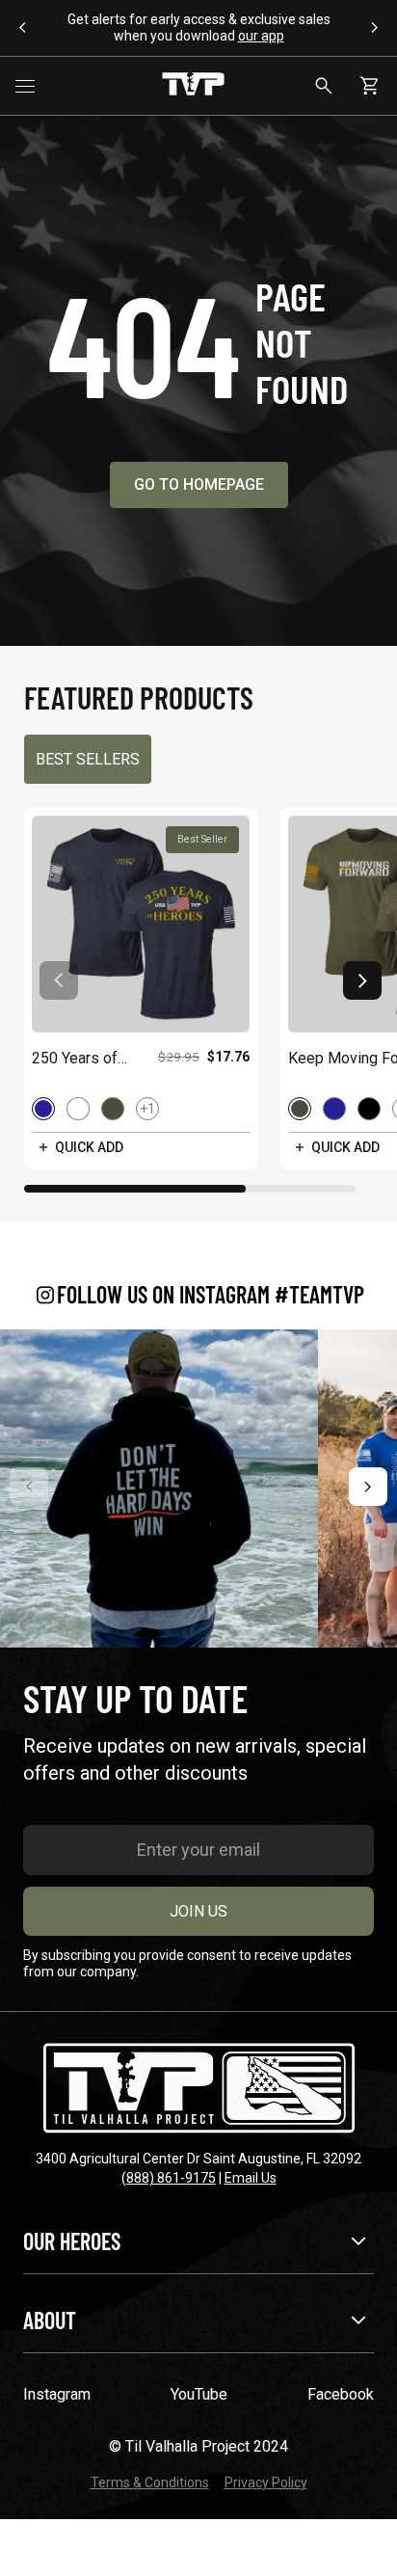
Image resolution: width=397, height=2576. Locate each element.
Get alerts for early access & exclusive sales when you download (199, 27)
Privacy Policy (266, 2482)
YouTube (199, 2394)
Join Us (198, 1911)
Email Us (251, 2178)
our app (261, 36)
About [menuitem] (50, 2320)
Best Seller (202, 839)
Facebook (341, 2394)
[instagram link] (159, 1489)
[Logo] (193, 86)
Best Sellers (88, 759)
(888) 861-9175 (169, 2178)
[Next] (368, 1487)
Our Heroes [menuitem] (72, 2241)
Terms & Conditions (150, 2482)
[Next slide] (362, 980)
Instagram (57, 2394)
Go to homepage (199, 484)
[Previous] (29, 1487)
